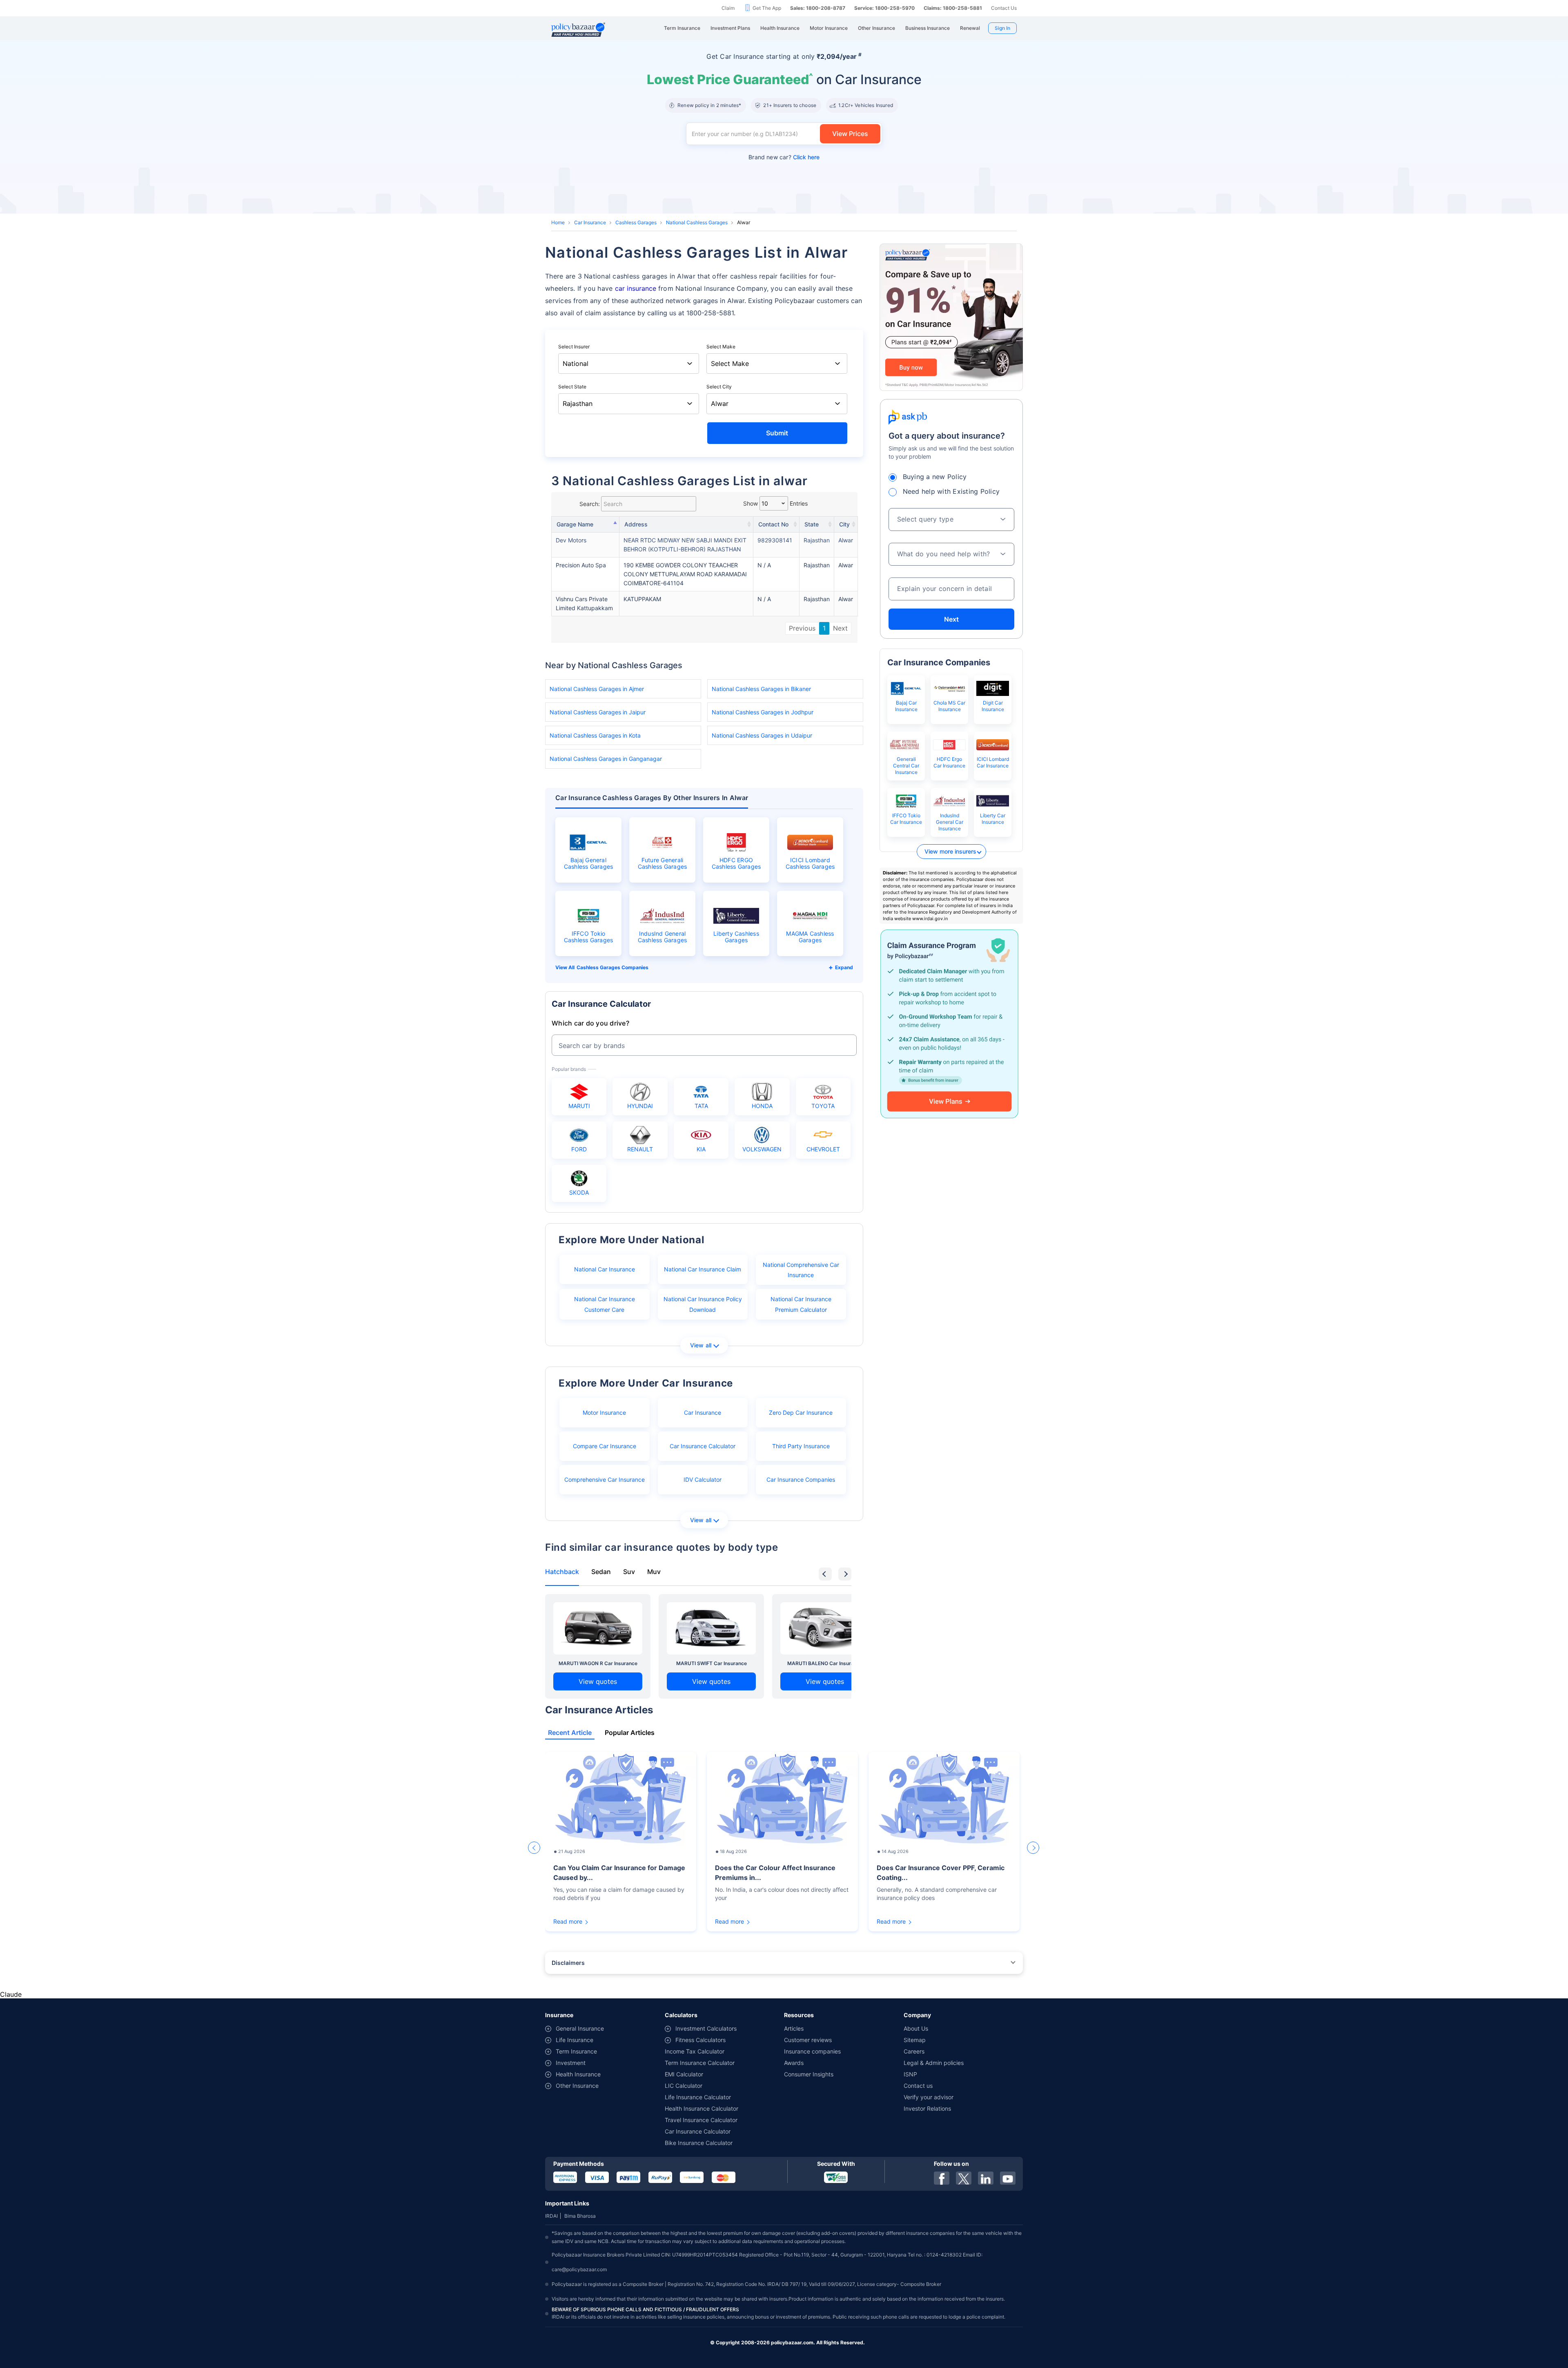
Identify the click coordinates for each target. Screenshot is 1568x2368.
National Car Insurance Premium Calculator (801, 1304)
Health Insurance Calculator (702, 2108)
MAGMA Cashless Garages (810, 937)
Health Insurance (578, 2074)
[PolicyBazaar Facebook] (942, 2178)
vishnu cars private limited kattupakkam (584, 603)
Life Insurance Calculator (698, 2097)
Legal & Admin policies (934, 2063)
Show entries (775, 503)
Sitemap (915, 2040)
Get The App (767, 8)
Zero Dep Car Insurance (801, 1413)
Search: (590, 504)
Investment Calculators (706, 2028)
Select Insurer (574, 347)
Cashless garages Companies (612, 967)
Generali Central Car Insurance (906, 766)
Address (636, 524)
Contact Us (1004, 8)
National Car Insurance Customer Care (605, 1304)
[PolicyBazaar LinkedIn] (986, 2178)
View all (701, 1345)
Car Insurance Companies (801, 1479)
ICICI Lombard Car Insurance (993, 762)
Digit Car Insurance (993, 706)
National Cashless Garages (697, 222)
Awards (794, 2063)
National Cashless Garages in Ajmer (597, 689)
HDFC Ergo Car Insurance (949, 762)
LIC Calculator (684, 2086)
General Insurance (580, 2028)
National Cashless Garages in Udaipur (762, 735)
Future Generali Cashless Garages (663, 863)
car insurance (636, 288)
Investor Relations (927, 2108)
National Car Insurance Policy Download (703, 1304)
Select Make (721, 347)
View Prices (850, 134)
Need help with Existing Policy (951, 491)
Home (558, 222)
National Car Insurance (605, 1269)
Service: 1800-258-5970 (884, 8)
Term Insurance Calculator (700, 2063)
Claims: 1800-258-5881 (953, 8)
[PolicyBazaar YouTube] (1008, 2178)
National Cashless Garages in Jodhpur (763, 712)
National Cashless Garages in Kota (595, 735)
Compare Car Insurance (605, 1446)
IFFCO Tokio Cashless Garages (589, 937)
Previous (802, 628)
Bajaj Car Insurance (906, 706)
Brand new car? (784, 157)
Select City (719, 387)
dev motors (571, 540)
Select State (572, 387)
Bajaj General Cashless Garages (589, 863)
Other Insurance (577, 2086)
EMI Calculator (684, 2074)
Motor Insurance (604, 1413)
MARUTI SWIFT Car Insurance (712, 1663)
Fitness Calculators (700, 2040)
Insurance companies (812, 2051)
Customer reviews (808, 2040)
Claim (728, 8)
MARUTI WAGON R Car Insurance (598, 1663)
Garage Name (575, 524)
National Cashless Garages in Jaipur (598, 712)
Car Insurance (590, 222)
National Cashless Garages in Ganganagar (606, 759)
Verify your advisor (929, 2097)
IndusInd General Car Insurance (950, 822)
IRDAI (551, 2216)
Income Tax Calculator (695, 2051)
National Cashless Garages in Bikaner (761, 689)
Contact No (773, 524)
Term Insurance (576, 2051)
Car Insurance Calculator (703, 1446)
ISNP (910, 2074)
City (844, 524)
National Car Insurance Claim (703, 1269)
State (812, 524)
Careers (914, 2051)
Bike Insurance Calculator (699, 2143)
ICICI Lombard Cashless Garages (810, 863)
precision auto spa (581, 565)
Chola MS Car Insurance (949, 706)
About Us (916, 2028)
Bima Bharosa (580, 2216)
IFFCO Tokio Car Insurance (906, 819)
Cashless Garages (636, 222)
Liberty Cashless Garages (736, 937)
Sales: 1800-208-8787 (818, 8)
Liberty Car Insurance (993, 819)
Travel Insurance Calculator (701, 2120)
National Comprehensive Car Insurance (801, 1270)
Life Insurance (575, 2040)
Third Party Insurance (801, 1446)
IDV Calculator (703, 1479)
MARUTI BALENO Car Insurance (825, 1663)
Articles (794, 2028)
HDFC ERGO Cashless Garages (736, 863)
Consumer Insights (809, 2074)
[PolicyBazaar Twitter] (964, 2178)
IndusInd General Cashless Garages (663, 937)
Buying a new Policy (935, 477)
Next (840, 628)
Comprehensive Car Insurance (605, 1479)
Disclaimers (568, 1963)
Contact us (918, 2086)
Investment (571, 2063)
